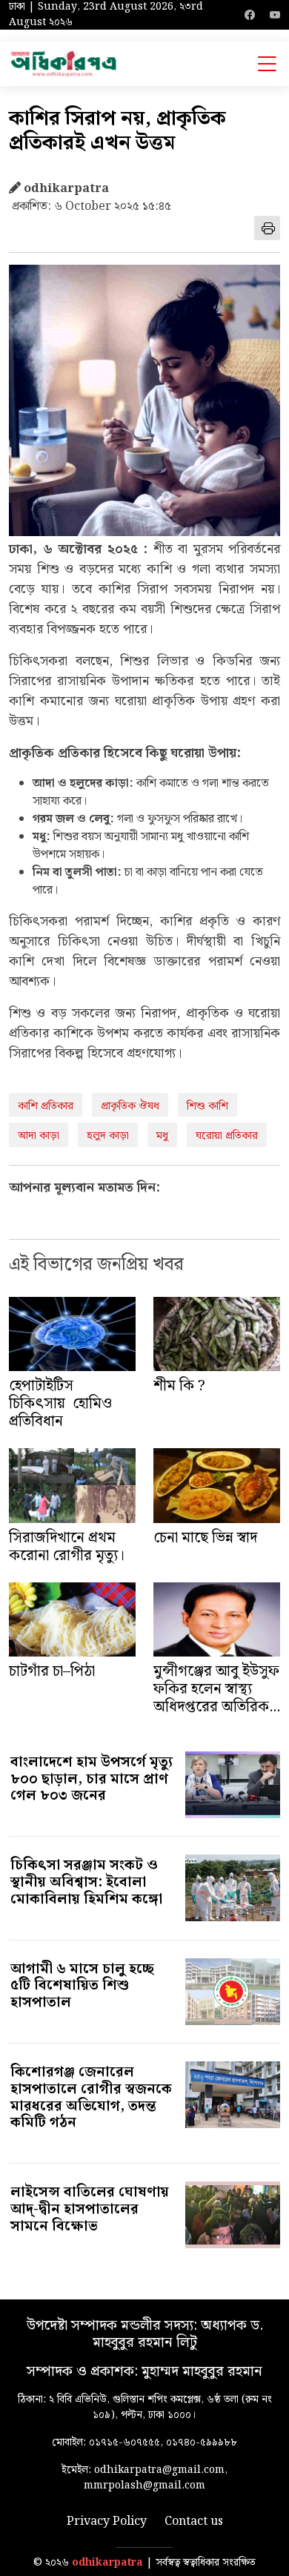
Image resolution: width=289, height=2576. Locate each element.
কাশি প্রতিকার (46, 1106)
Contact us (194, 2522)
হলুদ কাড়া (108, 1136)
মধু (162, 1136)
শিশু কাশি (207, 1106)
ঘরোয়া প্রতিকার (227, 1136)
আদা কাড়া (39, 1136)
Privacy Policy (107, 2522)
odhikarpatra (107, 2563)
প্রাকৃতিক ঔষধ (130, 1106)
